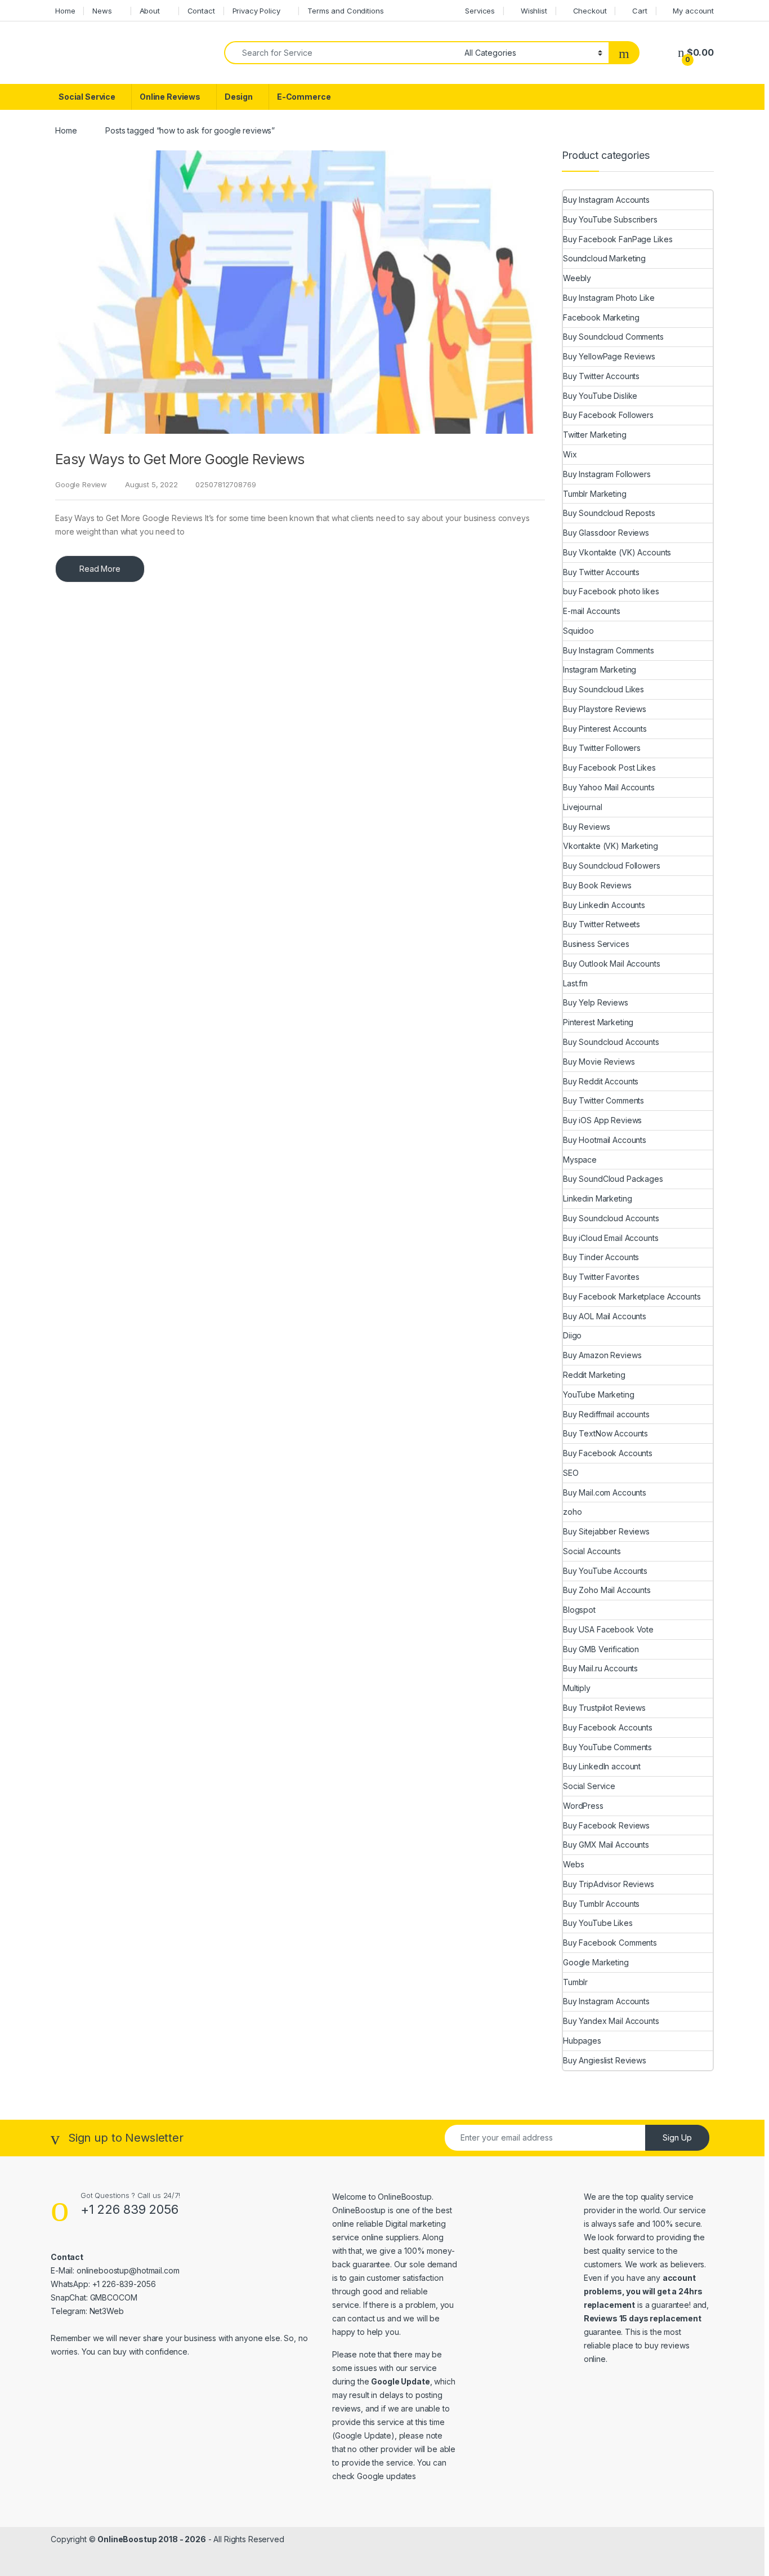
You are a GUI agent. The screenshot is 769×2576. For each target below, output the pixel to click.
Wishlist (534, 11)
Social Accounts (592, 1551)
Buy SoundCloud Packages (613, 1179)
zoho (572, 1512)
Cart (640, 11)
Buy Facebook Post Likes (609, 768)
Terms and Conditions (345, 11)
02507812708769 (225, 484)
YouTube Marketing (599, 1394)
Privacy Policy (256, 11)
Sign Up (677, 2137)
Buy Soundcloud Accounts (611, 1042)
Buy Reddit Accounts (601, 1081)
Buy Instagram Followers (607, 474)
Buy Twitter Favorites (601, 1277)
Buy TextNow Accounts (605, 1433)
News (102, 11)
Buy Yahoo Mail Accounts (609, 787)
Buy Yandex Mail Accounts (611, 2021)
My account (693, 11)
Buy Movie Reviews (599, 1062)
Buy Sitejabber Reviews (606, 1531)
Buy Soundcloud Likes (603, 689)
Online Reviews (170, 97)
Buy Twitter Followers (602, 748)
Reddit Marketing (594, 1375)
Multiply (577, 1688)
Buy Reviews (586, 827)
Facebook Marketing (601, 317)
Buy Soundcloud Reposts (609, 513)
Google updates (386, 2476)
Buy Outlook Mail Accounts (612, 964)
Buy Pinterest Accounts (605, 729)
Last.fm (575, 983)
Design (239, 97)
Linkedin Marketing (597, 1198)
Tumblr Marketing (595, 494)
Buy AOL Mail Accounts (605, 1316)
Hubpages (582, 2041)
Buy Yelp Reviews (596, 1002)
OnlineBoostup (404, 2197)
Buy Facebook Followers (608, 415)
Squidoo (578, 631)
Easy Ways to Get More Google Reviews (180, 459)
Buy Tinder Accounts (601, 1257)
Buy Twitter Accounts (601, 376)
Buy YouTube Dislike (600, 396)
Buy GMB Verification (601, 1649)
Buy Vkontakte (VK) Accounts (617, 552)
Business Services (596, 944)
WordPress (583, 1806)
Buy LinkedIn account (602, 1766)
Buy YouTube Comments (607, 1747)
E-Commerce (304, 97)
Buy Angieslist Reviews (605, 2060)
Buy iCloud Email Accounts (611, 1238)
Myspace (580, 1160)
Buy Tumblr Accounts (601, 1904)
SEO (571, 1473)
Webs (573, 1864)
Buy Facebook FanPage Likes (618, 239)
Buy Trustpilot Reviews (604, 1708)
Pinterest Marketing (598, 1022)
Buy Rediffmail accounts (606, 1414)
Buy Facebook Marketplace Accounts (632, 1296)
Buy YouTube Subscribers (610, 219)
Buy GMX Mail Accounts (606, 1845)
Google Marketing (596, 1962)
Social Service (87, 97)
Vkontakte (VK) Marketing (611, 846)
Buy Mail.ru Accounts (600, 1668)
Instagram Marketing (600, 669)
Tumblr (575, 1982)
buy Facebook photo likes (611, 591)
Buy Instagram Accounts (606, 200)
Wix (570, 454)
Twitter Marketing (595, 435)
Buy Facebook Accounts (608, 1453)
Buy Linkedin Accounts (604, 905)
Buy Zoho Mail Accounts (607, 1590)
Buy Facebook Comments (610, 1943)
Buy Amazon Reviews (602, 1355)
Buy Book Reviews (597, 885)
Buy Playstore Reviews (605, 709)
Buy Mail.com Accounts (605, 1492)
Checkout (590, 11)
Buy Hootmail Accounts (605, 1140)
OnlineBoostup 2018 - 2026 (152, 2539)
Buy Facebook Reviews (606, 1825)
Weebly (577, 278)
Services (480, 11)
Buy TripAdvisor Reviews (609, 1884)
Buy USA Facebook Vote (608, 1629)
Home (65, 11)
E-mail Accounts (592, 611)
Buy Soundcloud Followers (612, 866)
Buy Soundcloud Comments (613, 337)
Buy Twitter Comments (603, 1100)
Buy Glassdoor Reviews (606, 533)
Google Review (81, 484)
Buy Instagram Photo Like (609, 298)
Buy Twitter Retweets (602, 924)
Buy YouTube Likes (598, 1923)
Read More (100, 569)
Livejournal (582, 807)
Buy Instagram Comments (609, 650)
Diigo (572, 1335)
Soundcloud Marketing (604, 258)
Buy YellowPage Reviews (609, 356)
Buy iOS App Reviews (602, 1120)
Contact (201, 11)
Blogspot (579, 1610)
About (150, 11)
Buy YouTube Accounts (605, 1571)
